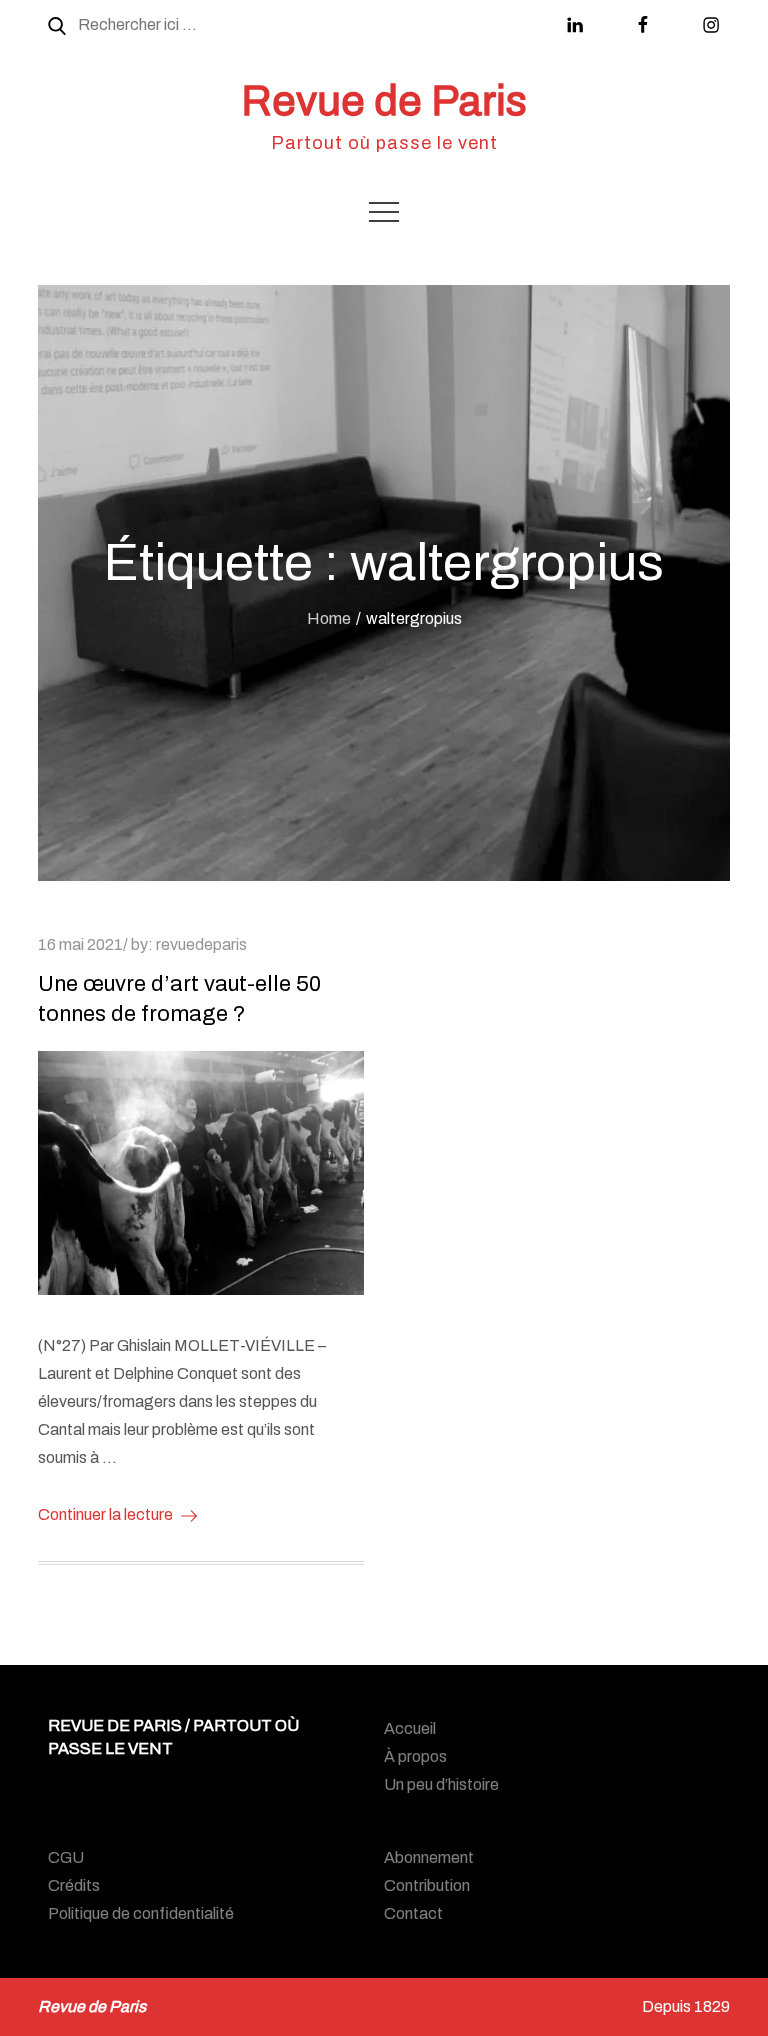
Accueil (410, 1728)
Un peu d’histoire (441, 1784)
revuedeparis (201, 944)
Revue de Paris (384, 101)
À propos (415, 1756)
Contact (413, 1913)
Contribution (427, 1885)
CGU (66, 1857)
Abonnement (429, 1857)
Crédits (74, 1885)
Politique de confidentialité (141, 1913)
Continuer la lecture (105, 1514)
